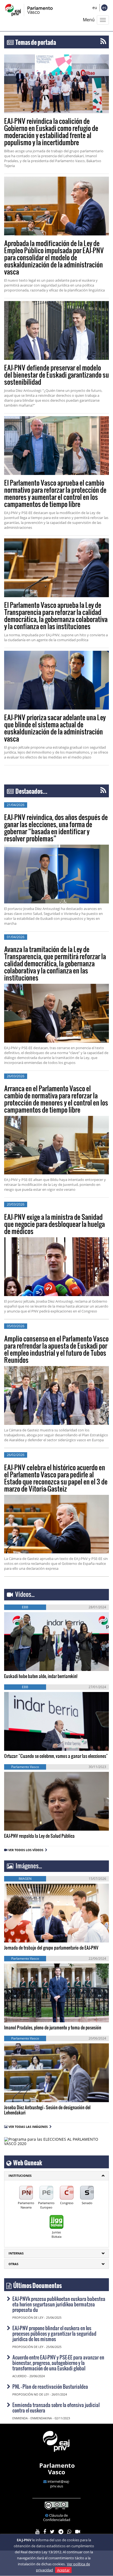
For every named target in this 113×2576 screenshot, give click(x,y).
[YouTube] (37, 2532)
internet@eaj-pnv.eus (59, 2484)
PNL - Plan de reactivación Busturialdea (50, 2386)
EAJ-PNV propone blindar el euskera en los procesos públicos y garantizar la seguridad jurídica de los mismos (54, 2333)
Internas (16, 2253)
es (104, 8)
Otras (13, 2264)
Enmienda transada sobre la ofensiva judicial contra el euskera (56, 2407)
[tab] (56, 2176)
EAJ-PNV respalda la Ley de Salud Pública (39, 1836)
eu (95, 8)
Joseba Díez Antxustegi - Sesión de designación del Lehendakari (47, 2110)
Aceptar (63, 2570)
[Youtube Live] (78, 2532)
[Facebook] (45, 2532)
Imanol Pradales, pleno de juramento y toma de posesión (53, 2027)
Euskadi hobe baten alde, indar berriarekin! (41, 1676)
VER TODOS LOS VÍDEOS (27, 1850)
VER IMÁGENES (29, 1932)
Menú (89, 20)
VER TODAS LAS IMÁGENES (28, 2127)
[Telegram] (61, 2532)
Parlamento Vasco (57, 2469)
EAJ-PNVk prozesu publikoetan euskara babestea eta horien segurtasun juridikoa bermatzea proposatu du (59, 2304)
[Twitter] (52, 2532)
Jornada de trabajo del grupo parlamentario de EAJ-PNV (51, 1948)
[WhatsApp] (69, 2532)
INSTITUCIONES (20, 2176)
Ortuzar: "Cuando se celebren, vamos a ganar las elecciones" (56, 1756)
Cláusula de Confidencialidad (57, 2517)
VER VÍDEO (20, 1660)
